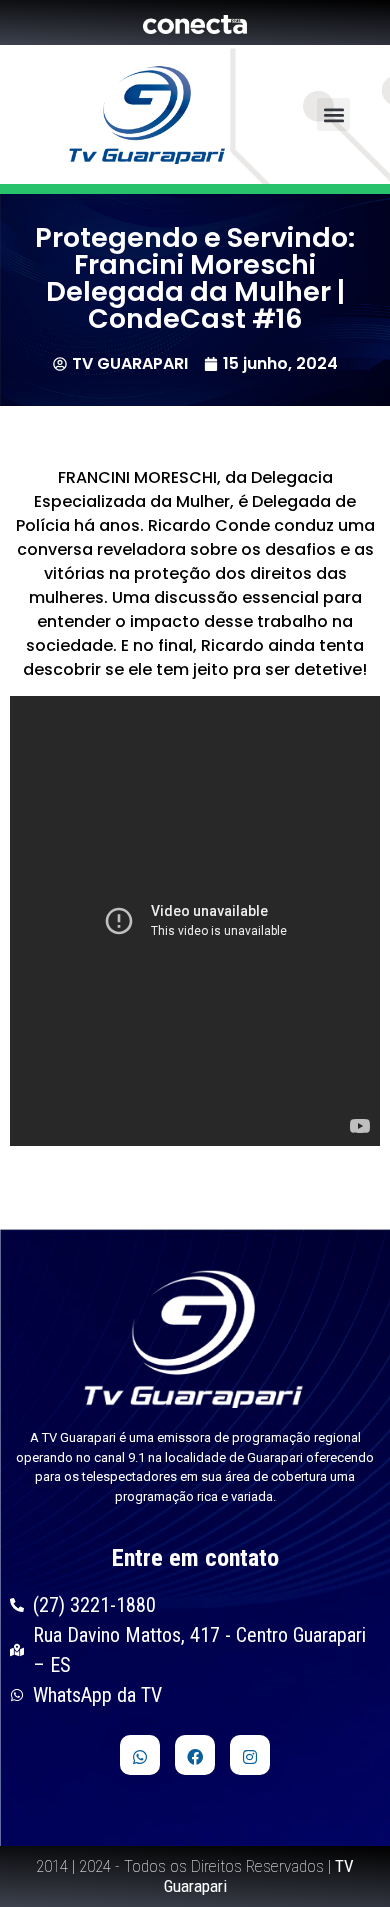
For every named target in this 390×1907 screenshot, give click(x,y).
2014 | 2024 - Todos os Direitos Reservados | (195, 1876)
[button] (333, 114)
